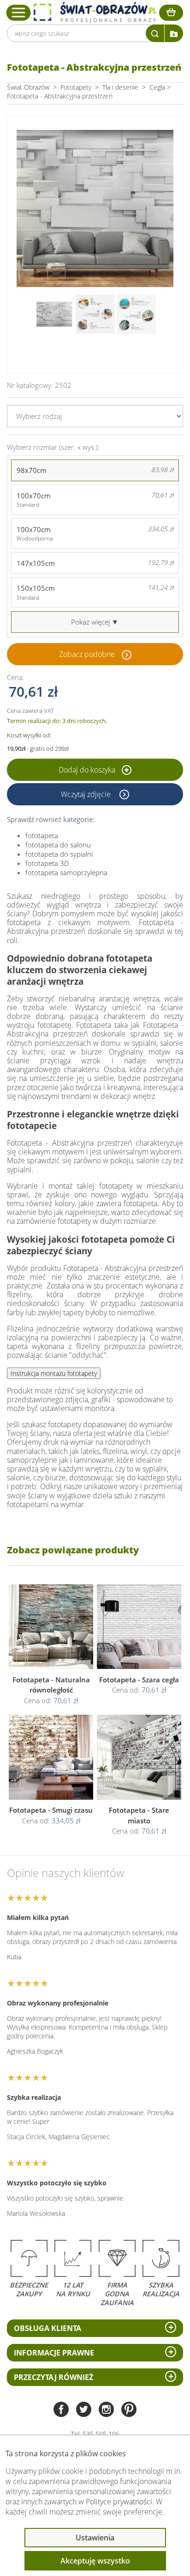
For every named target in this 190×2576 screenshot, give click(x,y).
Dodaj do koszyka (88, 770)
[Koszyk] (171, 13)
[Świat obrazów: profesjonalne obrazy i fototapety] (95, 12)
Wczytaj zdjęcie (87, 794)
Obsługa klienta (47, 2328)
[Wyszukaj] (155, 33)
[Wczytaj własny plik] (174, 33)
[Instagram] (106, 2410)
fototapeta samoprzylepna (66, 872)
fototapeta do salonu (58, 845)
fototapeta (42, 835)
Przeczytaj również (53, 2377)
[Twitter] (84, 2410)
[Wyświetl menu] (19, 12)
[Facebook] (61, 2410)
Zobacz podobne (87, 654)
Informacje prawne (54, 2353)
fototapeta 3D (47, 863)
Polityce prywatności (119, 2502)
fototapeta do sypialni (59, 854)
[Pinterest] (129, 2410)
